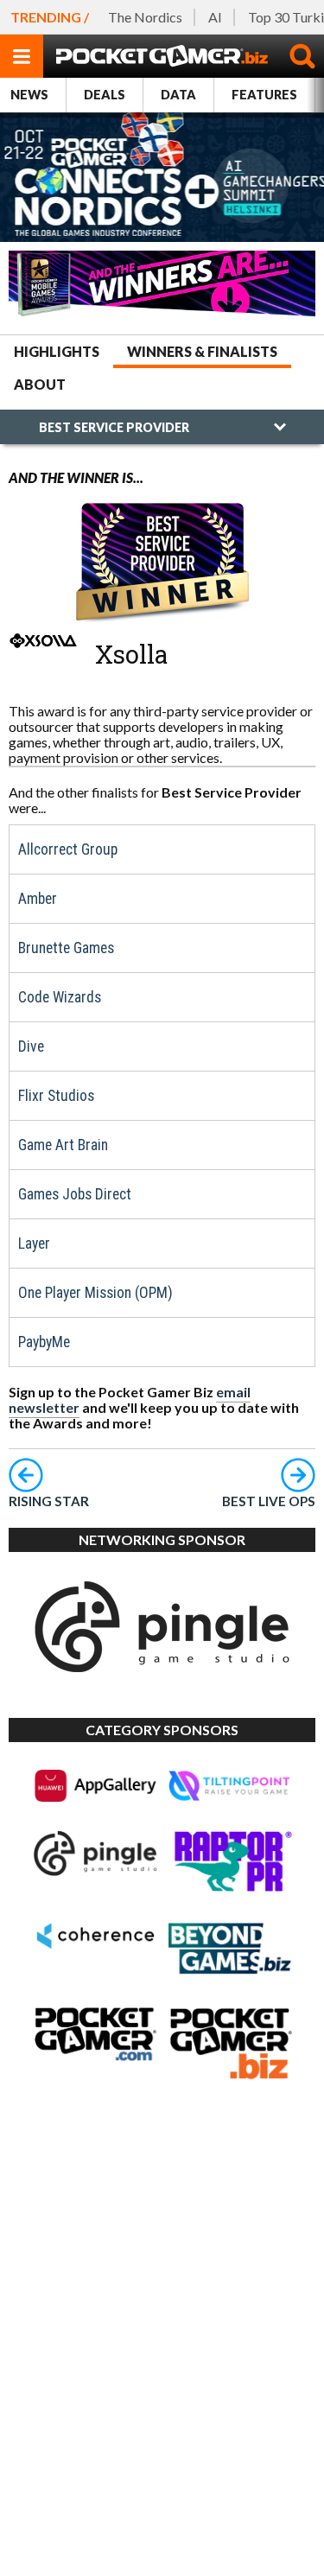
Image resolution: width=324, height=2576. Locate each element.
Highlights (57, 351)
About (40, 384)
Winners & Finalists (202, 351)
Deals (105, 95)
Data (178, 95)
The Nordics (145, 17)
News (29, 95)
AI (215, 17)
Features (264, 95)
